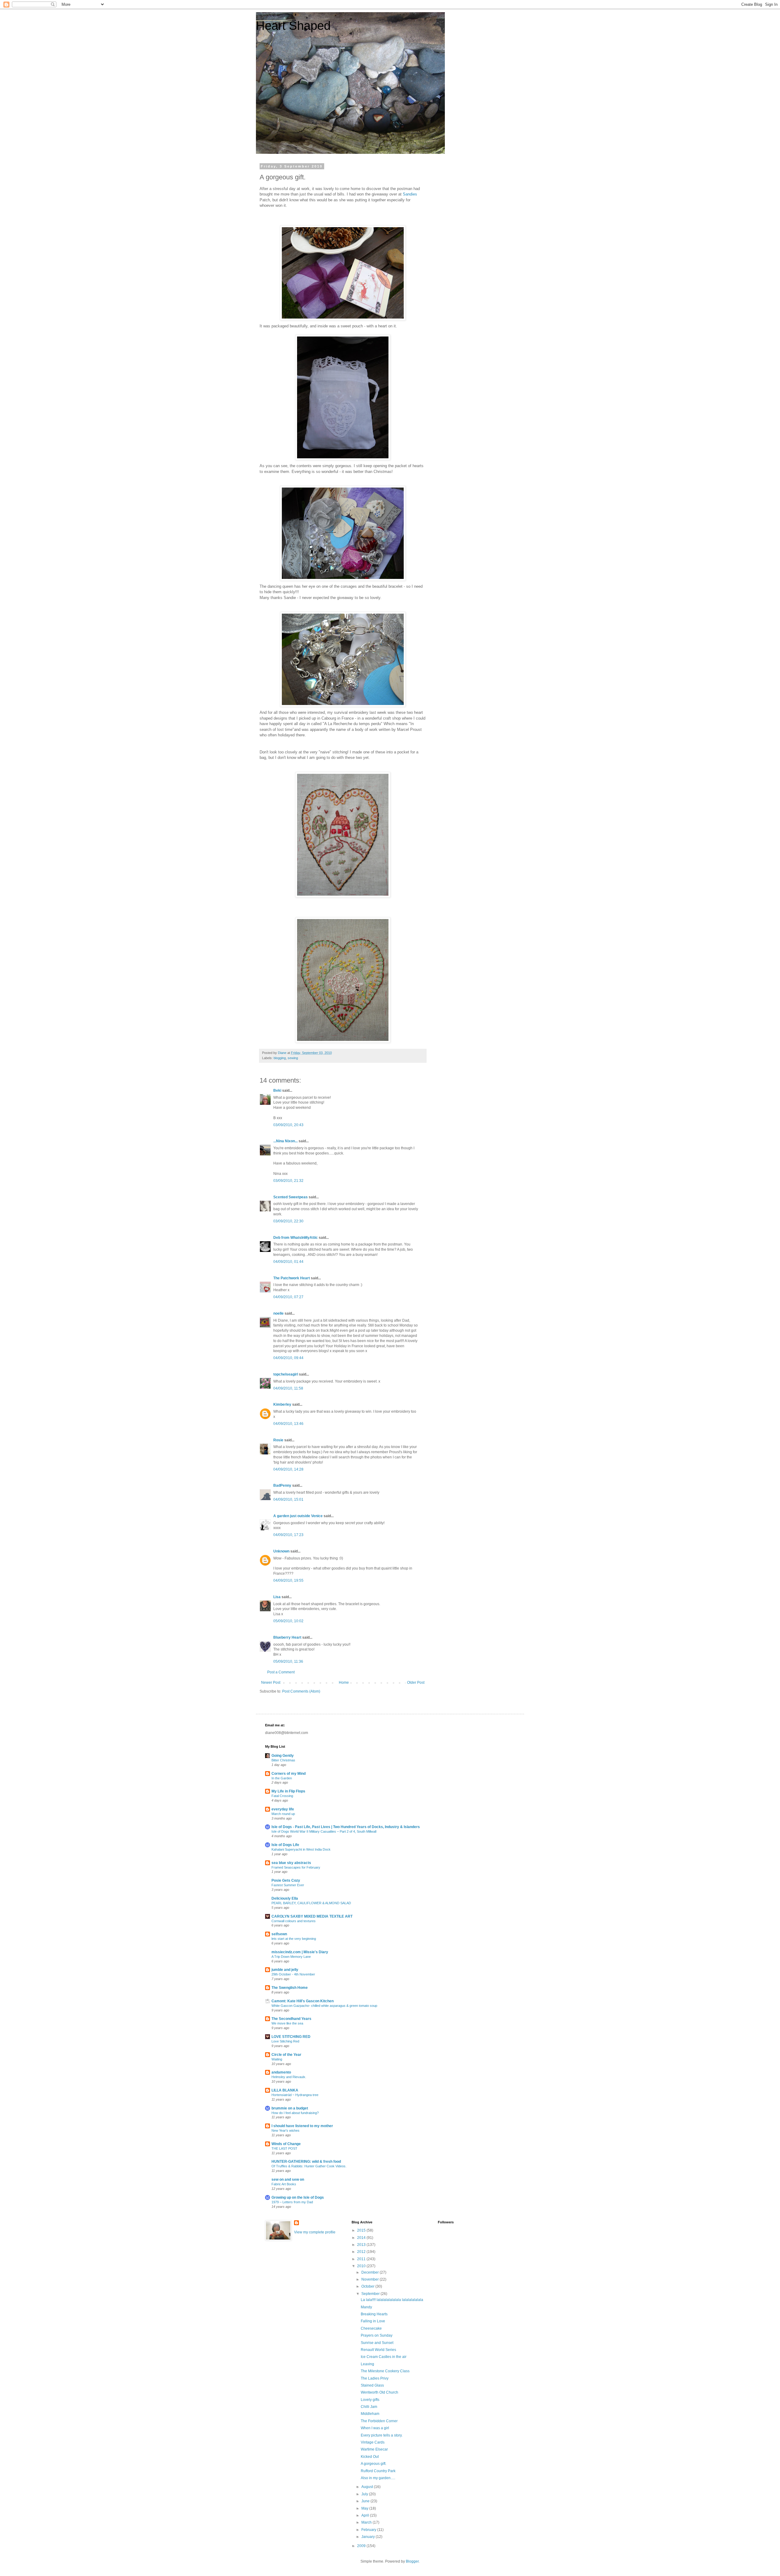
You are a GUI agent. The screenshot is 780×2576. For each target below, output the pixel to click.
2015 (362, 2230)
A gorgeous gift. (374, 2464)
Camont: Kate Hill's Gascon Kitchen (303, 2001)
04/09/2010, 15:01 (288, 1499)
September (371, 2294)
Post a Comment (281, 1672)
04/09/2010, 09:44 (288, 1358)
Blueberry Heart (287, 1637)
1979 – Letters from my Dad (292, 2202)
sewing (293, 1058)
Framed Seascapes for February (296, 1867)
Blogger (412, 2561)
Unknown (281, 1551)
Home (344, 1683)
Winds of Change (286, 2144)
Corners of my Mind (289, 1774)
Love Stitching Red (285, 2041)
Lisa (277, 1597)
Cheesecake (371, 2328)
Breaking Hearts (374, 2314)
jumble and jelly (285, 1970)
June (366, 2501)
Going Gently (283, 1756)
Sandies (410, 194)
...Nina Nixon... (285, 1141)
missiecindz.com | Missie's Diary (300, 1952)
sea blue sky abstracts (291, 1863)
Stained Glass (372, 2385)
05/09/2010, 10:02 (288, 1621)
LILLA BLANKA (285, 2090)
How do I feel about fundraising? (295, 2113)
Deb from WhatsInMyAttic (296, 1238)
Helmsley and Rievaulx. (289, 2077)
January (369, 2537)
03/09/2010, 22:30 (288, 1221)
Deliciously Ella (285, 1898)
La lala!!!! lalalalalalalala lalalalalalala (392, 2300)
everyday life (283, 1809)
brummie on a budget (290, 2108)
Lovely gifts (370, 2400)
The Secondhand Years (291, 2019)
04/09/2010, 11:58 (288, 1388)
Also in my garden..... (378, 2478)
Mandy (366, 2307)
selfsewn (279, 1934)
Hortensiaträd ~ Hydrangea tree (295, 2095)
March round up (283, 1814)
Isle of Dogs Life (285, 1845)
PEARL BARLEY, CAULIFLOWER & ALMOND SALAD (311, 1903)
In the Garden (282, 1778)
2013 (362, 2245)
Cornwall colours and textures (294, 1921)
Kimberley (282, 1404)
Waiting (277, 2059)
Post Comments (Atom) (301, 1691)
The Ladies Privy (375, 2378)
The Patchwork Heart (292, 1278)
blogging (280, 1058)
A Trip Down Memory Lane (291, 1957)
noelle (278, 1313)
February (369, 2530)
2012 (362, 2252)
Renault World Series (378, 2350)
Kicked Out (370, 2457)
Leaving (367, 2364)
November (370, 2279)
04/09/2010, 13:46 (288, 1424)
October (368, 2286)
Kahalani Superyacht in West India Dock (301, 1849)
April (366, 2515)
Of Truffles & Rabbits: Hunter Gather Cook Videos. (309, 2166)
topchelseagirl (286, 1374)
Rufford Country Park (378, 2471)
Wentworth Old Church (379, 2392)
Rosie (278, 1440)
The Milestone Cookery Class (385, 2371)
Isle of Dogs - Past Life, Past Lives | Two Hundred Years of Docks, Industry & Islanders (346, 1827)
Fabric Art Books (284, 2184)
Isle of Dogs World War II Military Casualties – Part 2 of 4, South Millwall (324, 1831)
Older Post (416, 1683)
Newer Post (271, 1683)
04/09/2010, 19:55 (288, 1580)
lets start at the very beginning (294, 1939)
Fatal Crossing (282, 1796)
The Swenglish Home (290, 1988)
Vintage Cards (373, 2442)
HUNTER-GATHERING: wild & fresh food (306, 2162)
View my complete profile (315, 2232)
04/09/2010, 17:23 (288, 1535)
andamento (281, 2072)
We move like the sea (287, 2023)
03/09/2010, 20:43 (288, 1125)
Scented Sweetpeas (291, 1197)
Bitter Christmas (283, 1760)
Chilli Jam (369, 2407)
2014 (362, 2238)
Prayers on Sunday (377, 2335)
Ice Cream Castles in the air (384, 2357)
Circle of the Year (286, 2055)
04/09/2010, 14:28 (288, 1469)
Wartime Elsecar (374, 2449)
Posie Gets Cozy (286, 1880)
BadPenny (282, 1485)
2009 (362, 2546)
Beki (277, 1091)
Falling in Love (373, 2321)
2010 (362, 2266)
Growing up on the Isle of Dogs (298, 2197)
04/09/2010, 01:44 (288, 1262)
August (368, 2487)
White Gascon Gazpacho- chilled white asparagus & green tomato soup (324, 2006)
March (367, 2522)
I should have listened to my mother (302, 2126)
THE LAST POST (284, 2148)
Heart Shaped (293, 26)
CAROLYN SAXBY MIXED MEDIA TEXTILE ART (312, 1916)
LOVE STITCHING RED (291, 2037)
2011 (362, 2259)
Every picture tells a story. (382, 2435)
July (365, 2494)
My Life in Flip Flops (288, 1791)
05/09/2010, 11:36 (288, 1662)
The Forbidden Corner (379, 2421)
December (370, 2272)
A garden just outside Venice (298, 1516)
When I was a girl (375, 2428)
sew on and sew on (288, 2180)
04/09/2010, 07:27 (288, 1297)
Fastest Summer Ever (288, 1885)
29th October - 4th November (293, 1974)
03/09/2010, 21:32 (288, 1181)
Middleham (370, 2414)
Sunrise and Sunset (377, 2343)
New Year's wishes (285, 2130)
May (365, 2508)
